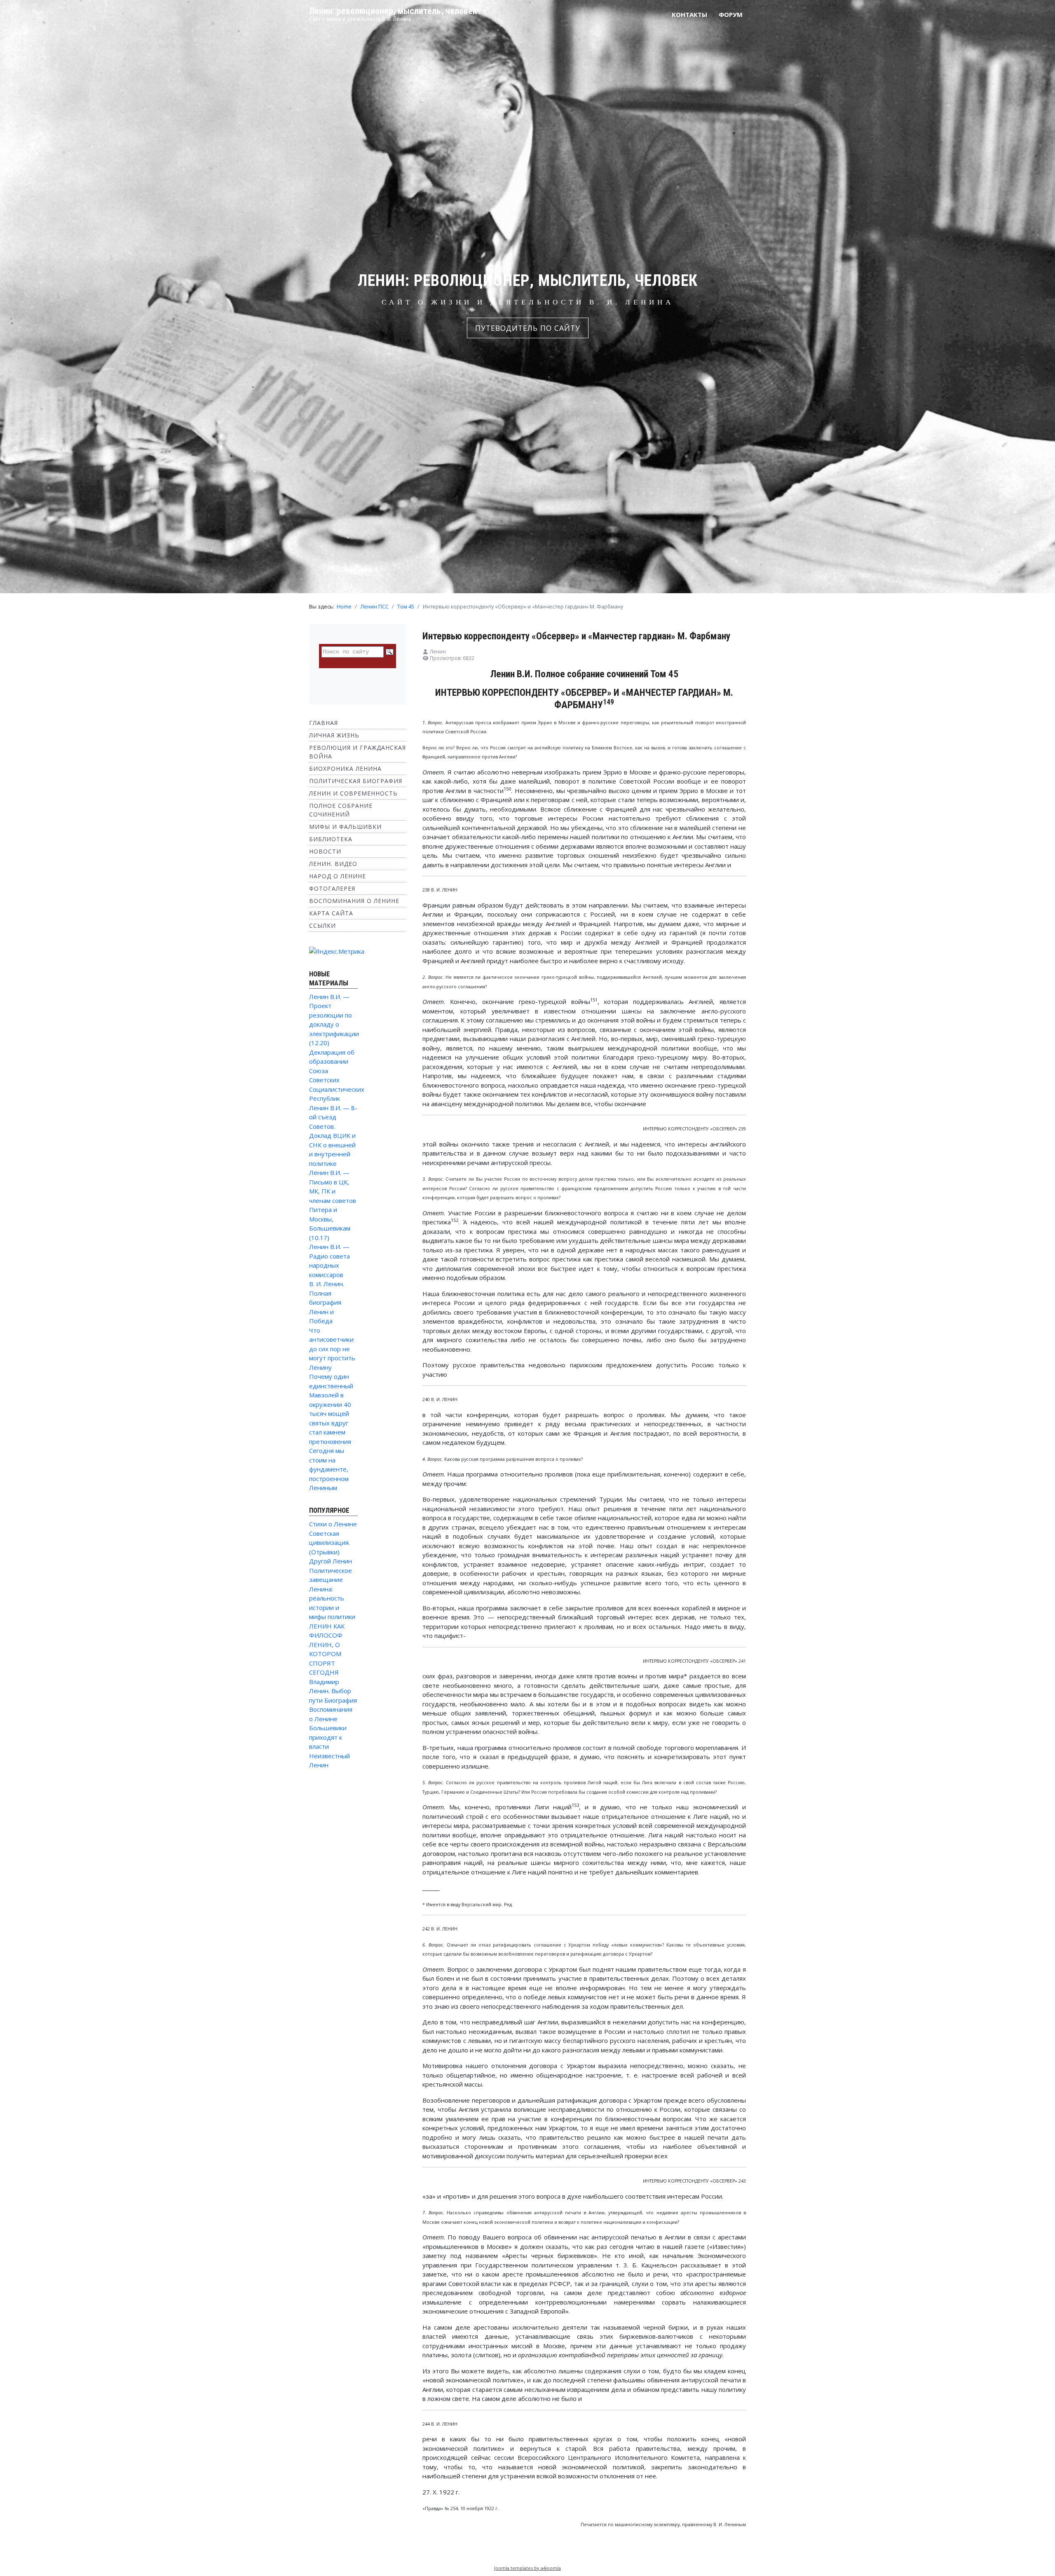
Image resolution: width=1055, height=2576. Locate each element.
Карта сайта (331, 913)
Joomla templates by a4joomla (527, 2568)
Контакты (689, 14)
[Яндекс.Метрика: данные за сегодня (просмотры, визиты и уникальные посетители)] (337, 951)
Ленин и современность (353, 793)
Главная (324, 723)
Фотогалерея (332, 888)
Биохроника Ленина (345, 769)
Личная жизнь (334, 735)
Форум (731, 14)
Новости (325, 851)
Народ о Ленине (338, 876)
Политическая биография (356, 781)
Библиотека (331, 839)
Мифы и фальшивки (345, 827)
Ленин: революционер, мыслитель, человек (393, 11)
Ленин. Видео (333, 864)
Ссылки (322, 925)
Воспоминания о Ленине (354, 901)
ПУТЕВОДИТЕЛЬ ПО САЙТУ (528, 328)
